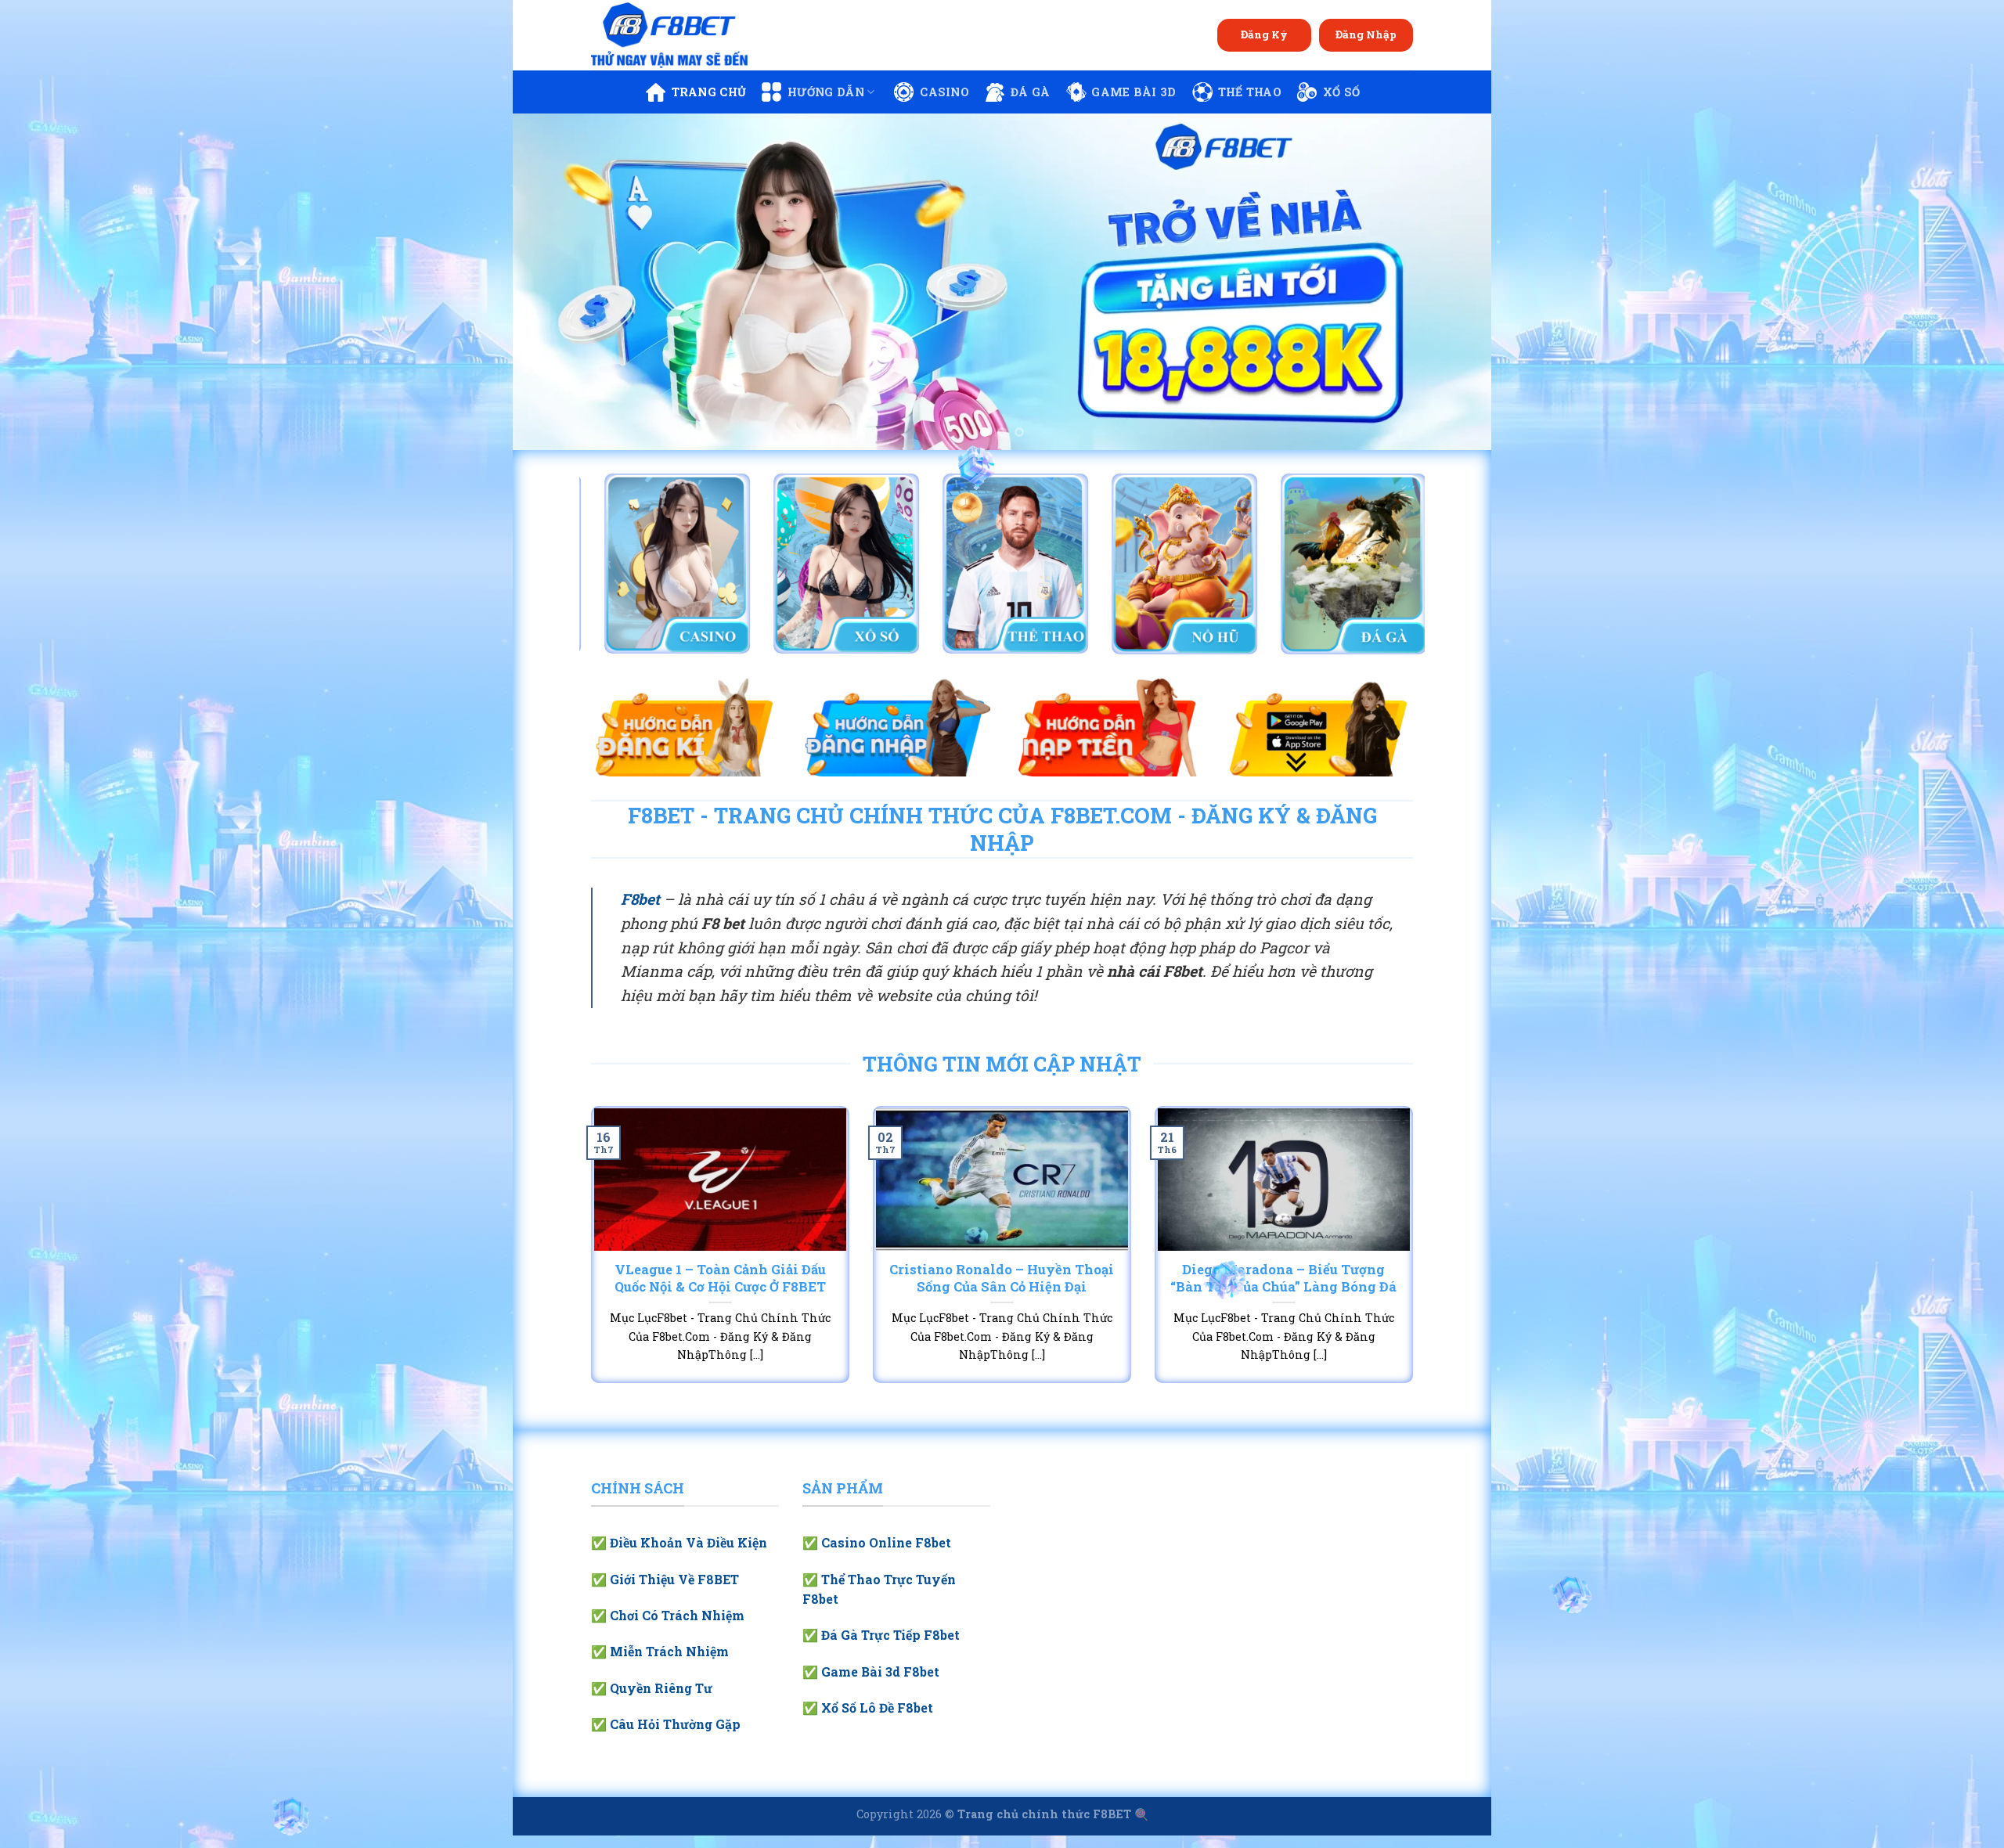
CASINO (944, 92)
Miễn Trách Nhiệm (669, 1651)
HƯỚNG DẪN (826, 92)
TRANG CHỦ (709, 92)
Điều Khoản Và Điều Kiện (688, 1542)
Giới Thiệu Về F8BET (674, 1579)
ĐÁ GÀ (1030, 92)
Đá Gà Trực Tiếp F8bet (890, 1635)
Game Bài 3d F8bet (880, 1671)
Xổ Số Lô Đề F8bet (877, 1708)
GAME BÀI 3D (1134, 92)
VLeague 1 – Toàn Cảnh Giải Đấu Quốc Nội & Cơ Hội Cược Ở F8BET (720, 1278)
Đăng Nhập (1366, 34)
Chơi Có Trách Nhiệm (677, 1615)
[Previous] (552, 282)
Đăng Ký (1264, 34)
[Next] (1452, 282)
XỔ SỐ (1341, 92)
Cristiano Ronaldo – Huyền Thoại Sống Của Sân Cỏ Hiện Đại (1002, 1278)
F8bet (640, 899)
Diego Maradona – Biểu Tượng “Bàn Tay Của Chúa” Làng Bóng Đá (1283, 1278)
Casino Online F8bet (886, 1542)
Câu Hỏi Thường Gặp (675, 1724)
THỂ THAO (1250, 92)
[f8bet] (669, 35)
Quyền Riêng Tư (661, 1688)
